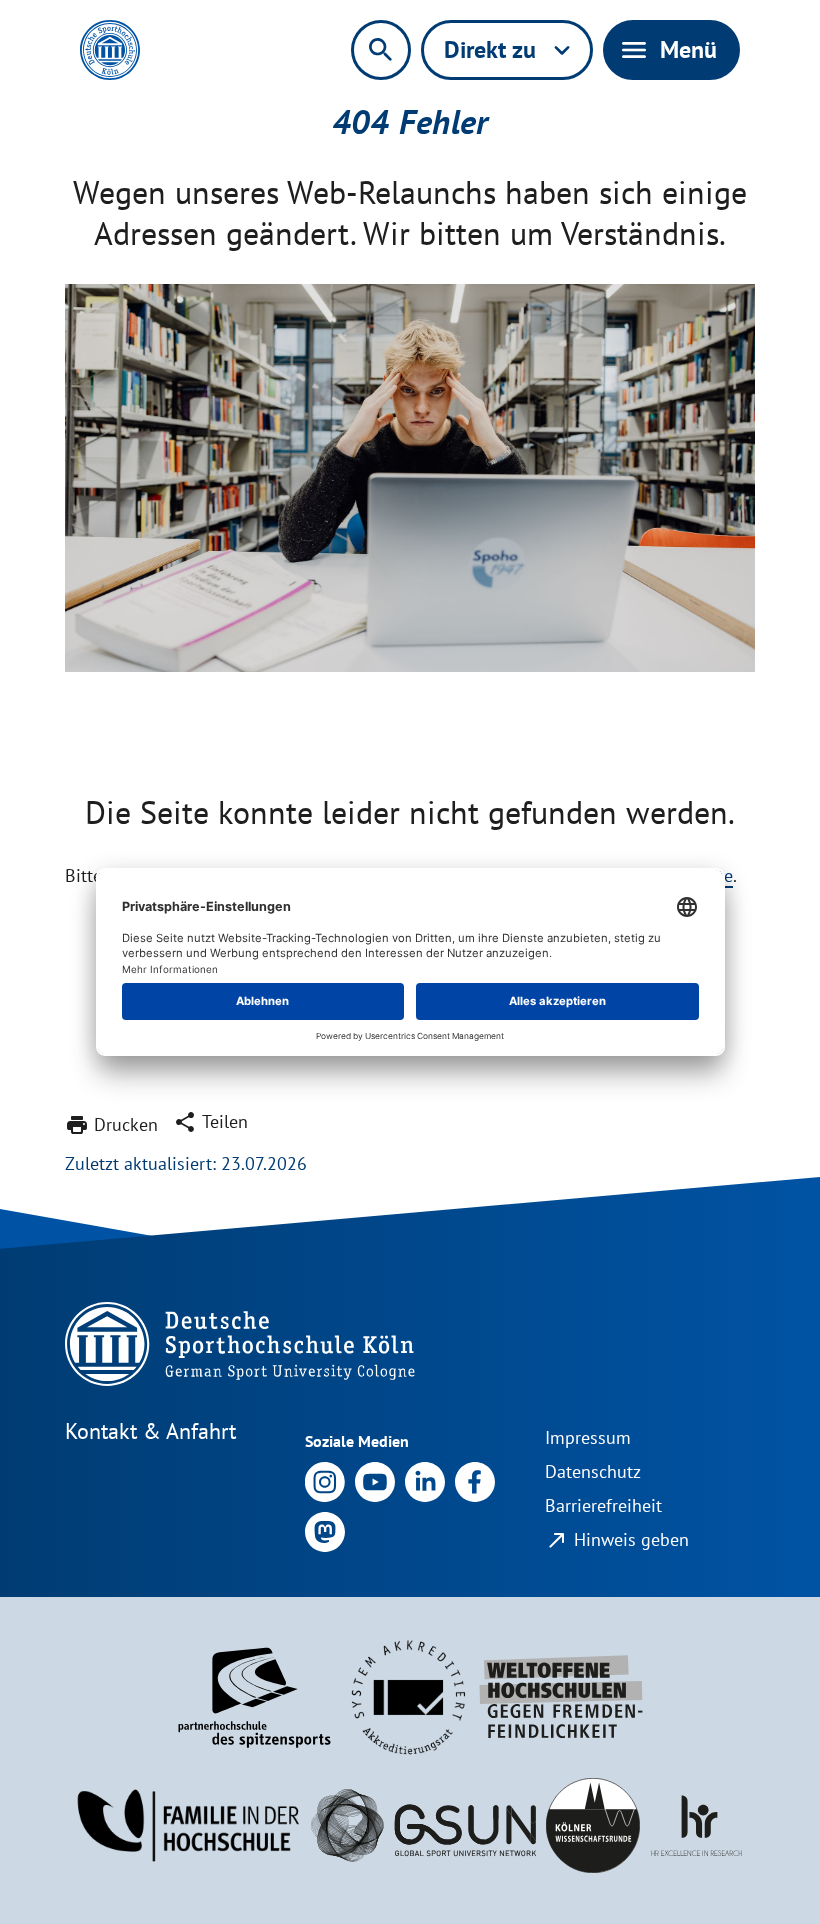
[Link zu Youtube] (375, 1480)
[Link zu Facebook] (475, 1480)
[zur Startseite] (110, 50)
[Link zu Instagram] (325, 1480)
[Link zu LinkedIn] (425, 1480)
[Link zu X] (325, 1530)
